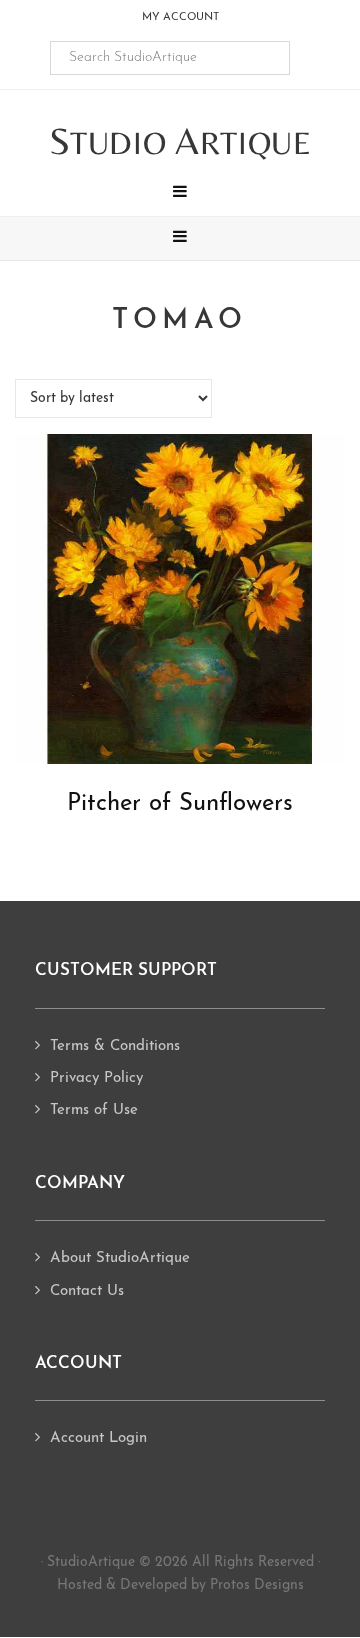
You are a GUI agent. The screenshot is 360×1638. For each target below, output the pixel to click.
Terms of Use (94, 1110)
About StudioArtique (120, 1258)
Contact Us (87, 1291)
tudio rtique (180, 142)
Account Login (98, 1438)
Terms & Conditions (115, 1046)
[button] (180, 194)
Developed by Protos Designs (212, 1585)
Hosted (79, 1585)
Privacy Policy (96, 1078)
